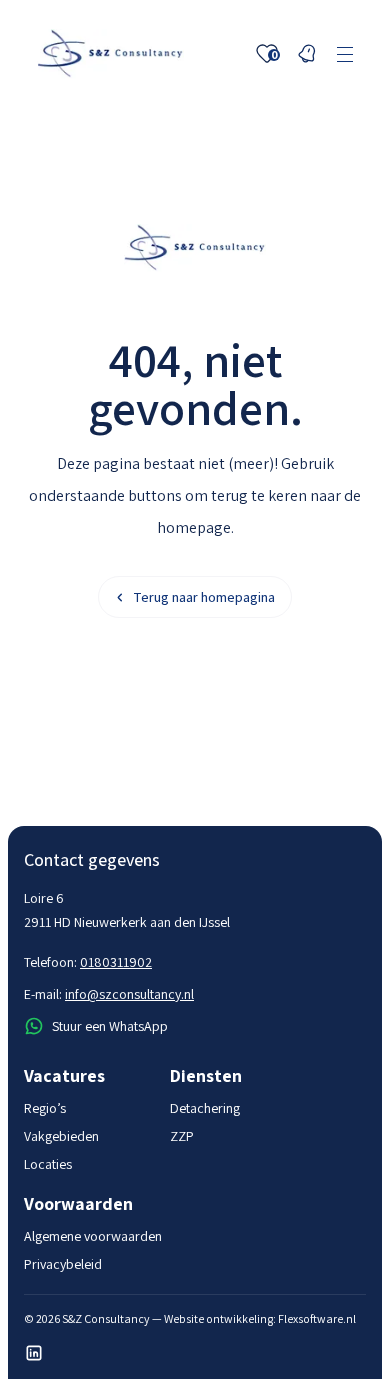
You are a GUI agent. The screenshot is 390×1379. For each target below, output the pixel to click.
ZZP (182, 1136)
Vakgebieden (61, 1136)
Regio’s (45, 1108)
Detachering (205, 1108)
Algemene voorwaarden (93, 1236)
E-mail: (109, 994)
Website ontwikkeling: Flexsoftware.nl (260, 1318)
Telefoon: (88, 962)
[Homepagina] (110, 54)
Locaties (48, 1164)
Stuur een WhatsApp (110, 1026)
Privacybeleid (63, 1264)
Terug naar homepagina (204, 597)
